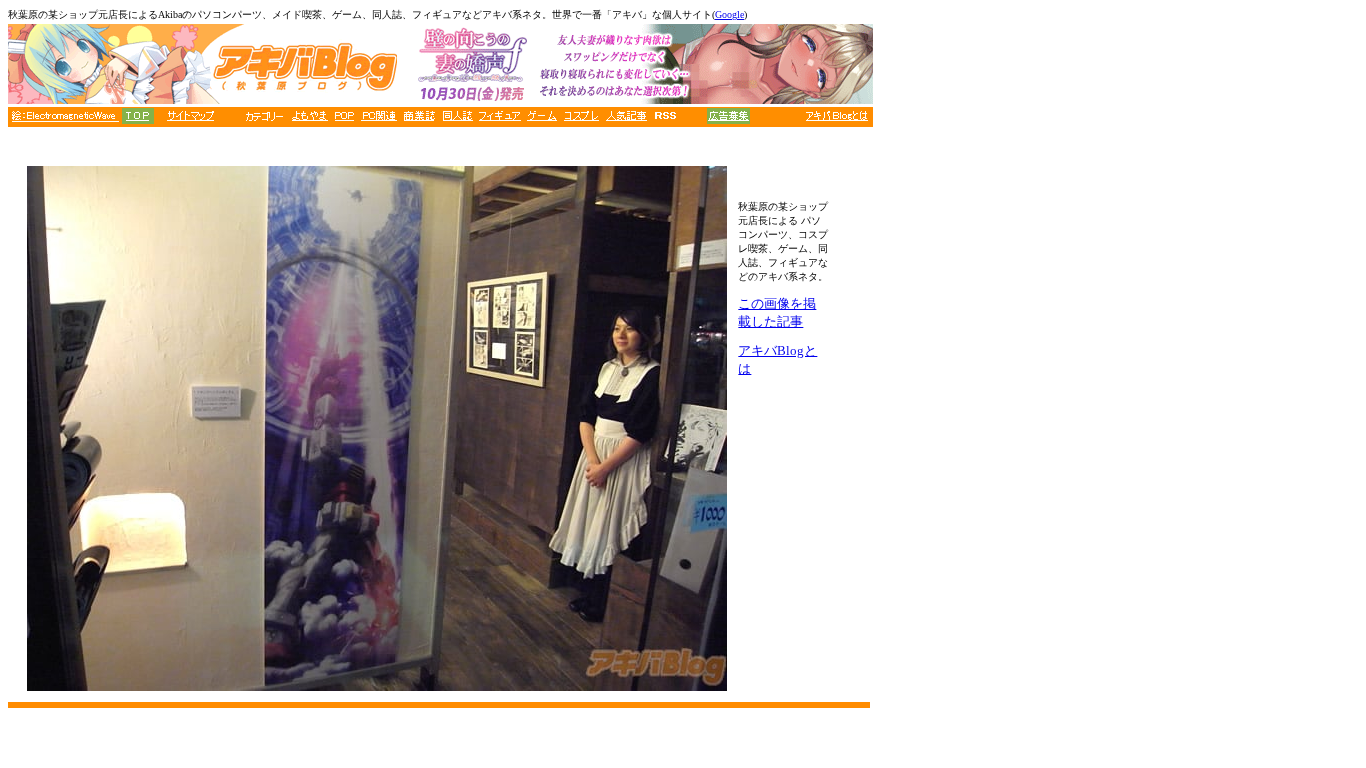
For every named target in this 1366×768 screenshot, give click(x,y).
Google (729, 14)
